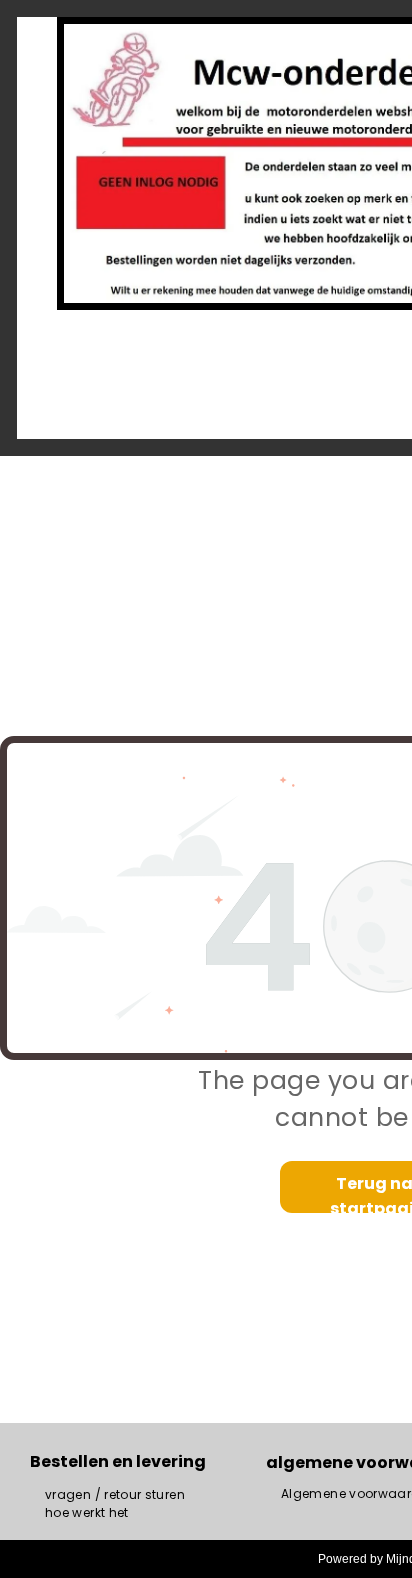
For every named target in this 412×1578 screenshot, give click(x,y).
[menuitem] (115, 1495)
